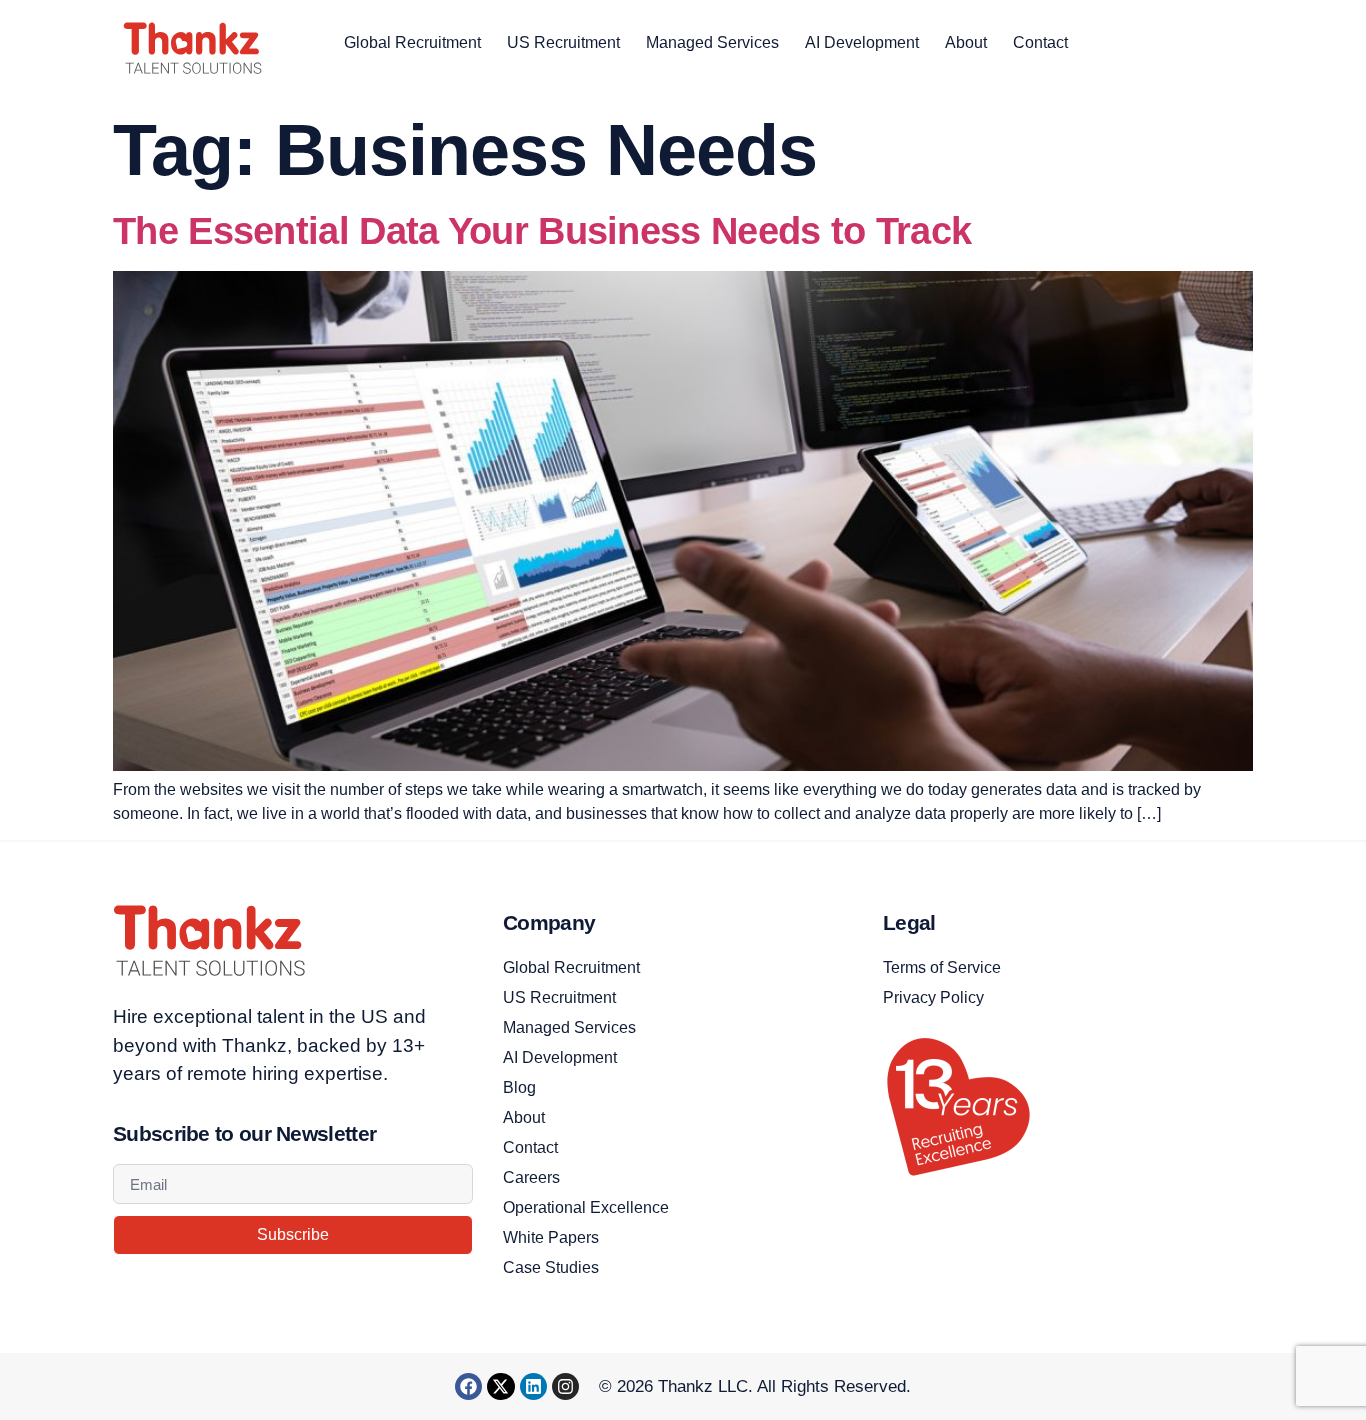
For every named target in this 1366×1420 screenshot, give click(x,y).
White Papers (551, 1237)
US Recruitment (563, 42)
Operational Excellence (586, 1207)
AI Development (862, 42)
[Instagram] (565, 1386)
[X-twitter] (500, 1386)
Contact (1040, 42)
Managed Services (712, 42)
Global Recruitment (412, 42)
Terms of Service (942, 967)
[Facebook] (468, 1386)
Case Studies (551, 1267)
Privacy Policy (933, 997)
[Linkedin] (533, 1386)
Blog (519, 1087)
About (966, 42)
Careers (531, 1177)
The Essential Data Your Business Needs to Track (542, 231)
